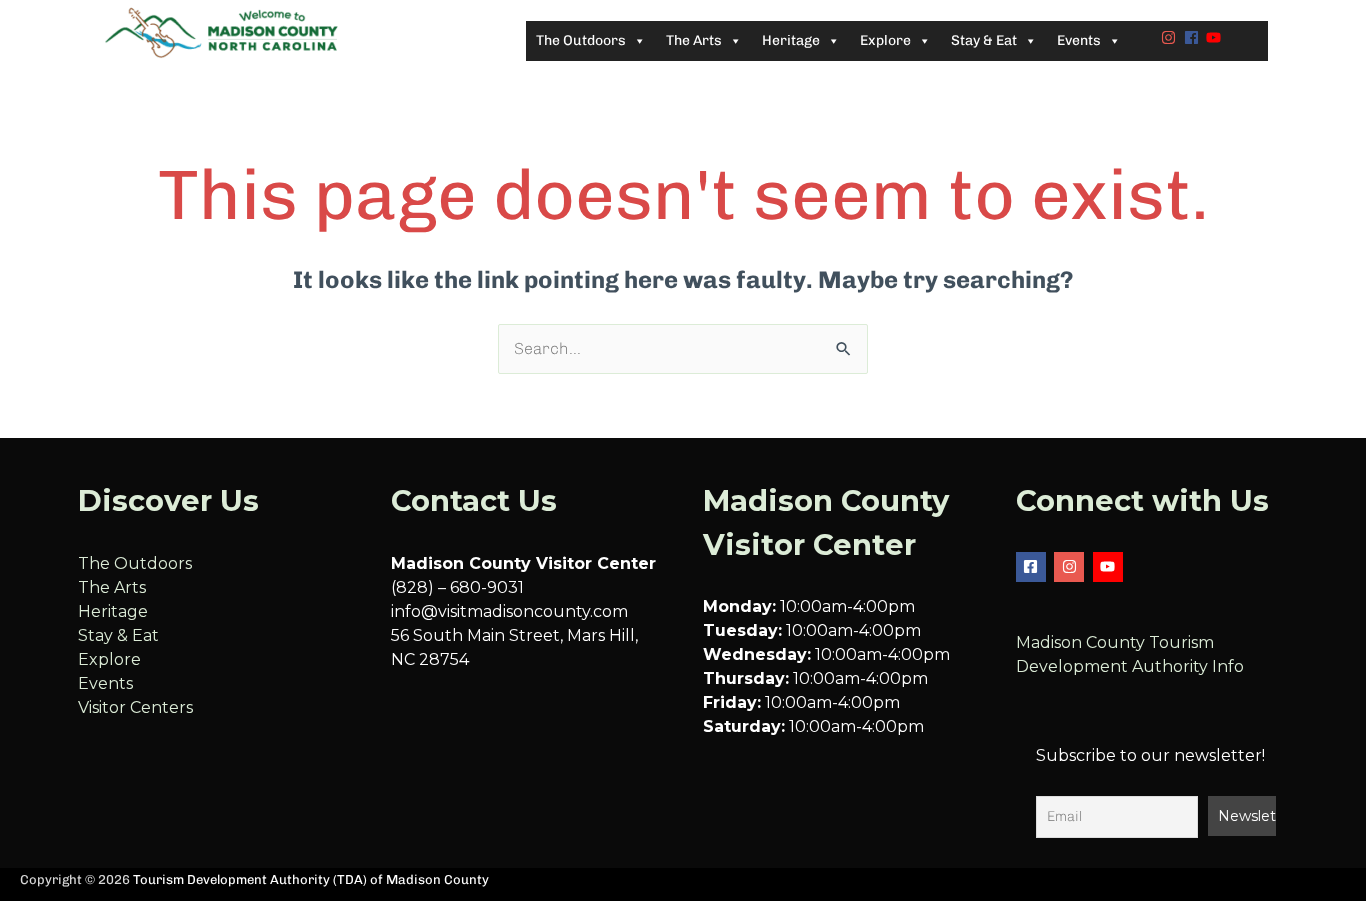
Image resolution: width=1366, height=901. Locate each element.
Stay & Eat (118, 635)
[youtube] (1216, 37)
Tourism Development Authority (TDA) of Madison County (311, 879)
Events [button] (1079, 40)
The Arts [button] (694, 40)
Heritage (113, 611)
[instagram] (1171, 37)
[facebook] (1194, 37)
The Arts (112, 587)
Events (105, 683)
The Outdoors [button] (581, 40)
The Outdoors (135, 563)
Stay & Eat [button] (984, 40)
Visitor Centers (135, 707)
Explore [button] (885, 40)
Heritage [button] (791, 40)
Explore (109, 659)
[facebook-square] (1033, 567)
